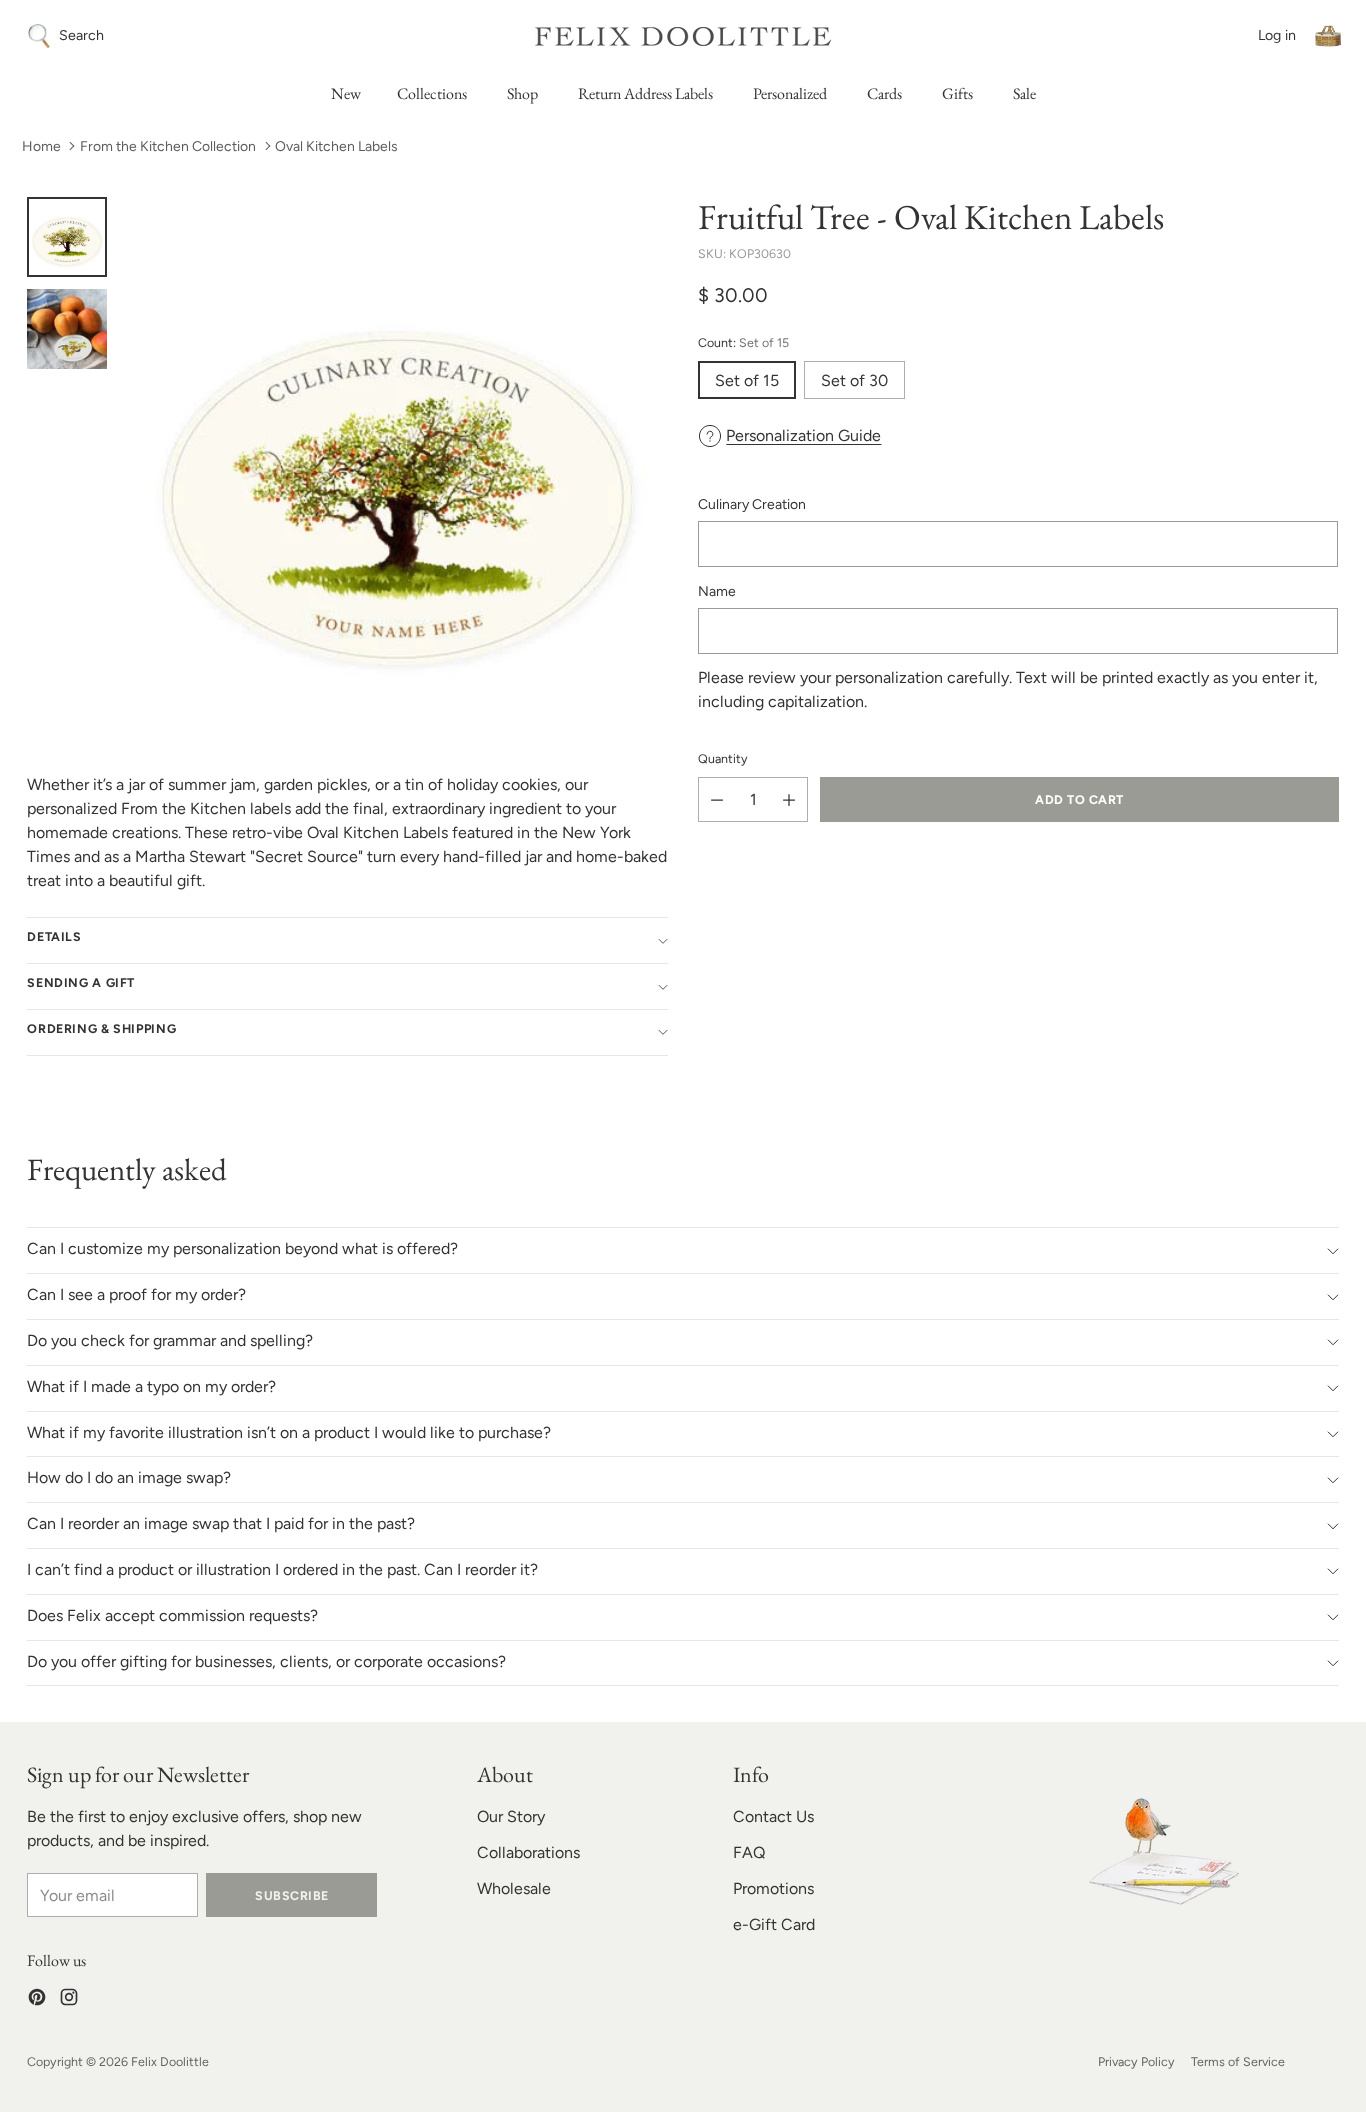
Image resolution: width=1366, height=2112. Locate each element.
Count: (743, 343)
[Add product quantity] (789, 799)
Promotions (773, 1888)
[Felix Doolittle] (683, 36)
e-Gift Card (774, 1924)
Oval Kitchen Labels (336, 146)
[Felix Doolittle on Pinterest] (37, 2000)
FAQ (749, 1852)
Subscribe (291, 1895)
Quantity (723, 758)
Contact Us (773, 1816)
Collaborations (528, 1852)
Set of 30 (854, 380)
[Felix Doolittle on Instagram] (69, 2000)
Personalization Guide (803, 435)
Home (41, 146)
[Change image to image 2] (67, 329)
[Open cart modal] (1328, 36)
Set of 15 (747, 380)
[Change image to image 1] (67, 237)
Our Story (511, 1816)
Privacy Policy (1136, 2061)
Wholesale (514, 1888)
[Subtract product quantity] (717, 799)
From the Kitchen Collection (168, 146)
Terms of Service (1238, 2061)
